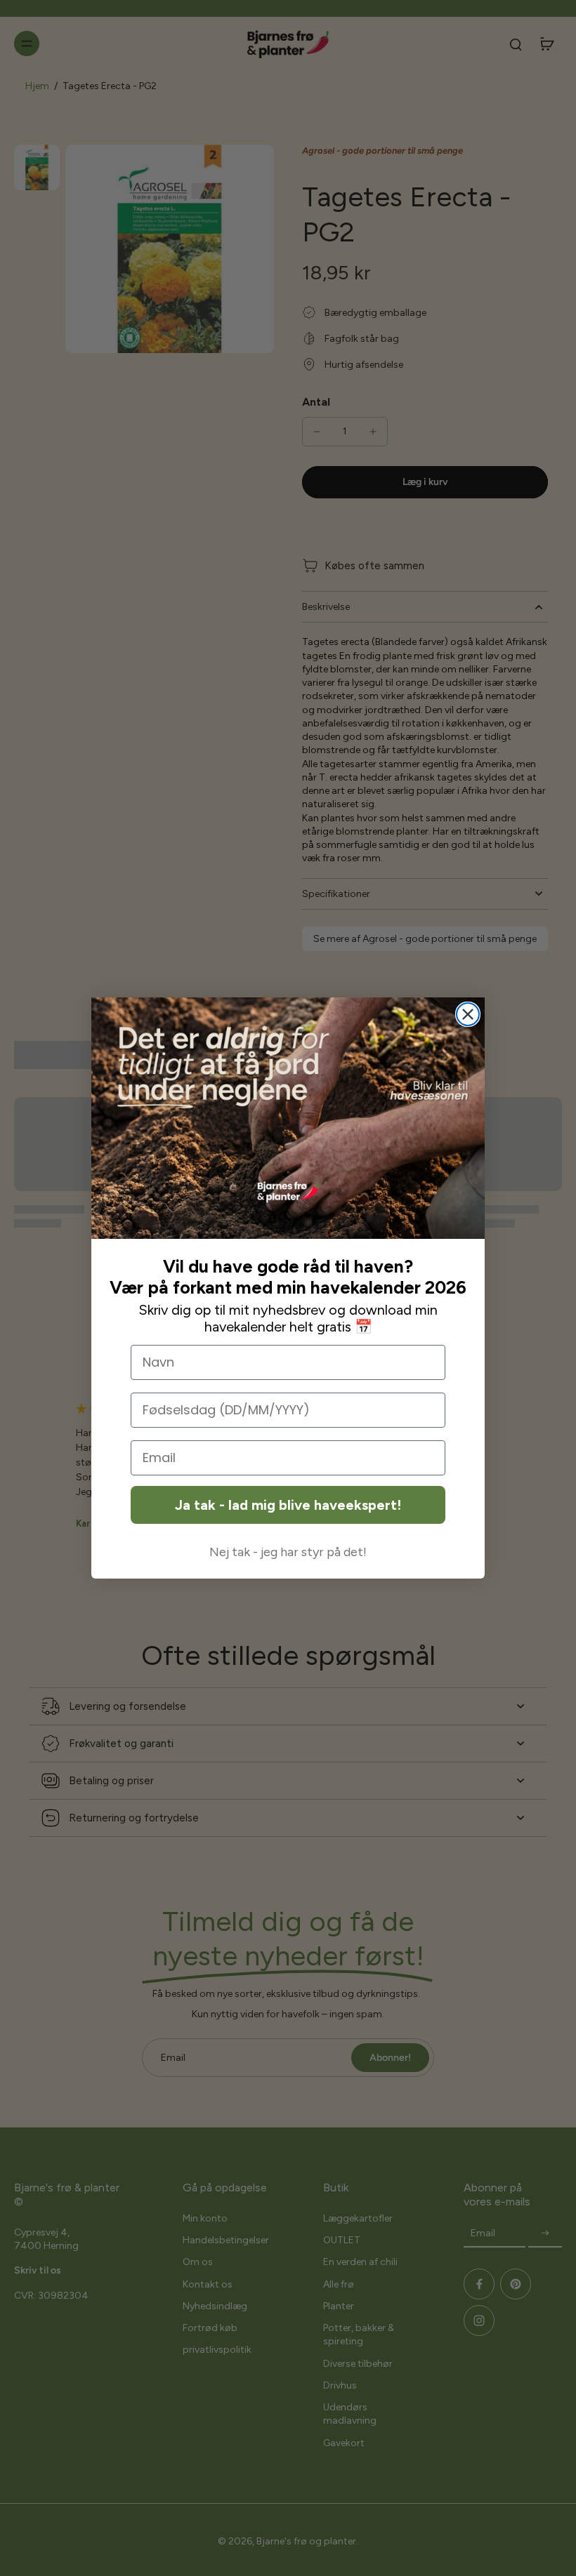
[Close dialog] (468, 1014)
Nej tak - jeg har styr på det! (288, 1552)
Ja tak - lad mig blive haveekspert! (288, 1505)
